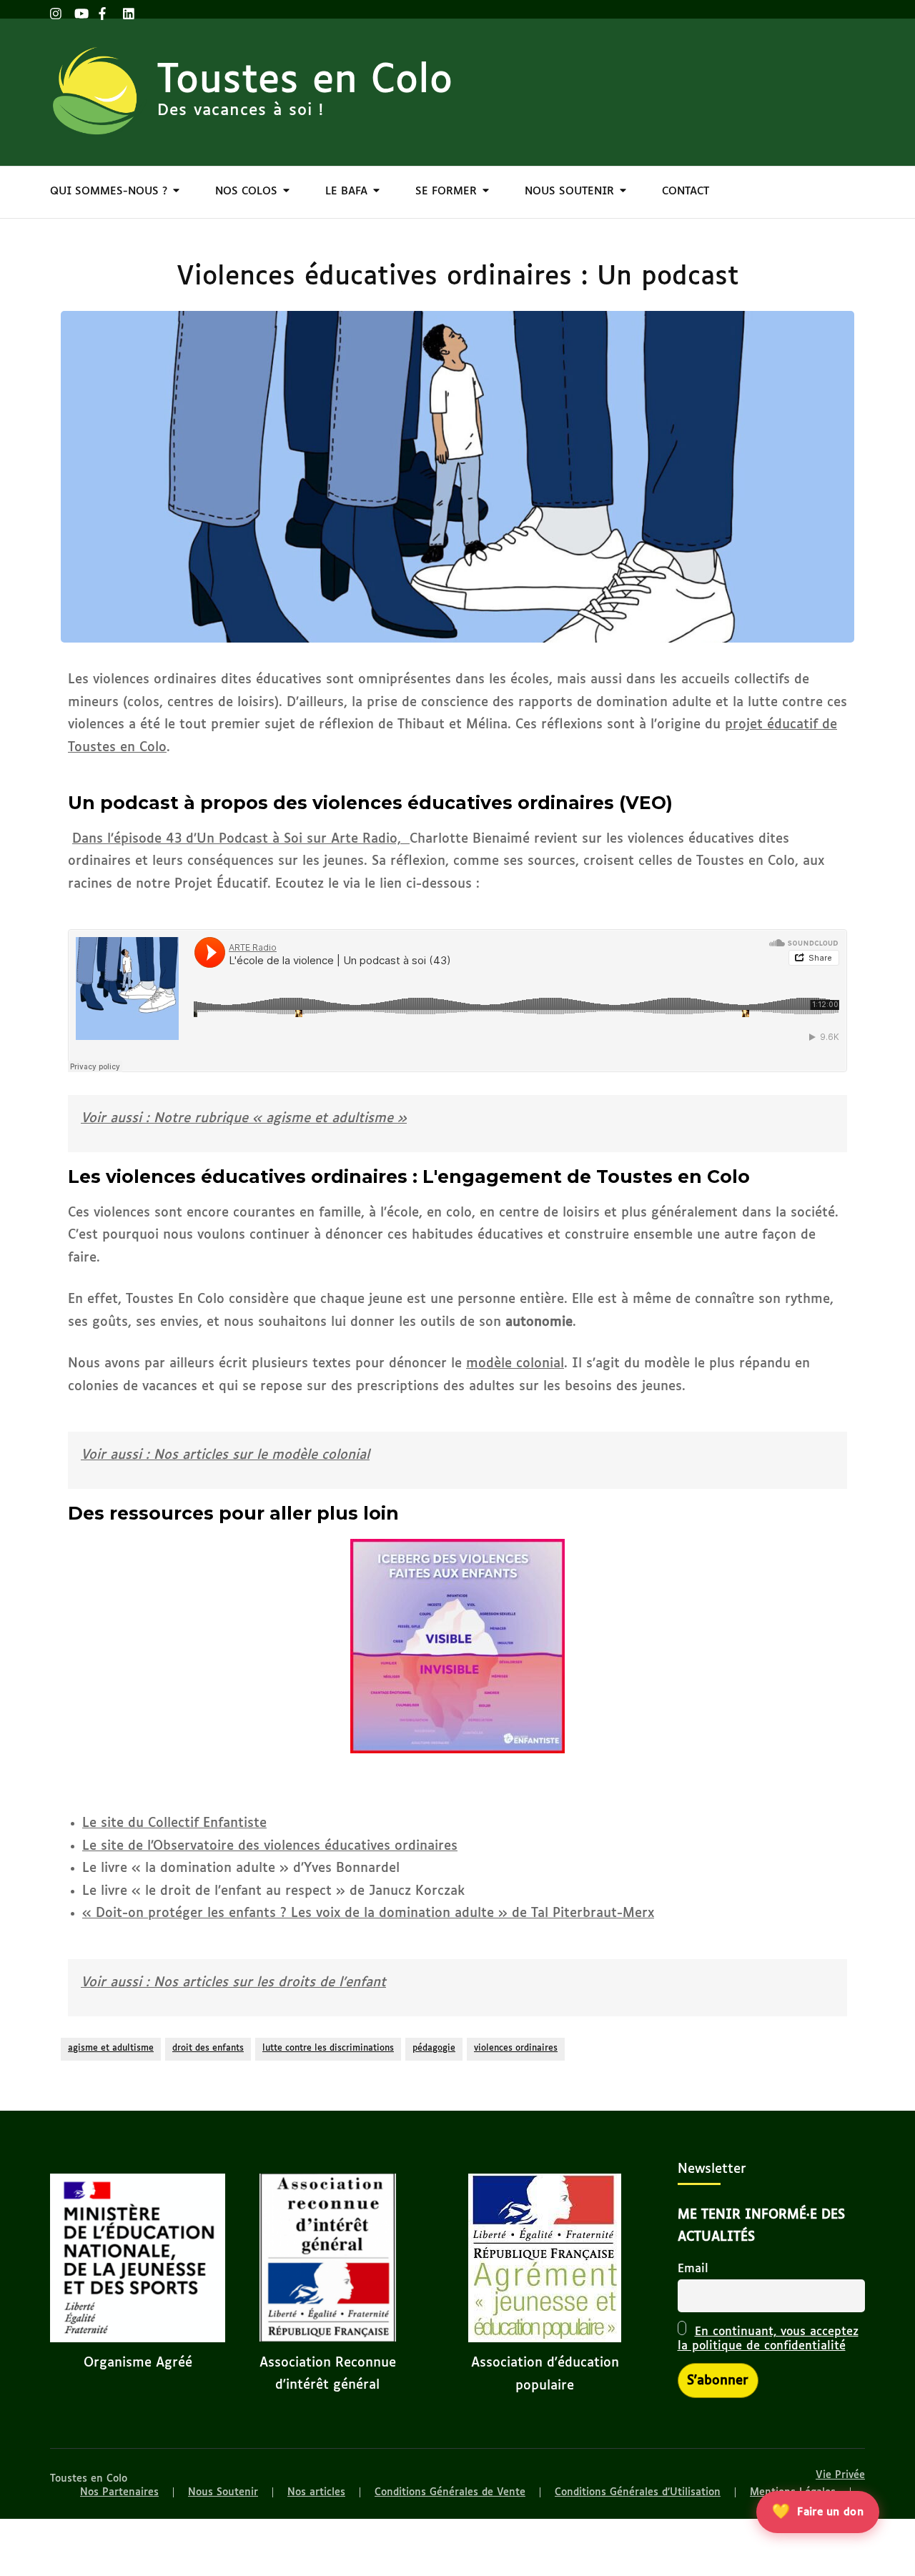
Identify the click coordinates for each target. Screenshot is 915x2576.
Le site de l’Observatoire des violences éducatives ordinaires (270, 1846)
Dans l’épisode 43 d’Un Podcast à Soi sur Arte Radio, (241, 839)
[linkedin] (128, 9)
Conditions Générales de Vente (450, 2492)
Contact (686, 191)
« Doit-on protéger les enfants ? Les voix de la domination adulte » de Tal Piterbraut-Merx (368, 1913)
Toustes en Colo (305, 81)
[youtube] (79, 9)
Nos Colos (246, 191)
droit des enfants (208, 2049)
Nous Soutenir (569, 191)
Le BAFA (346, 191)
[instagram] (55, 9)
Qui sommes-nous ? (109, 191)
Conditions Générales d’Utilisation (638, 2492)
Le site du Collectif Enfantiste (174, 1823)
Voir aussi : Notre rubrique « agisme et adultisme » (244, 1119)
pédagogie (434, 2049)
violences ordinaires (516, 2049)
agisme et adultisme (111, 2049)
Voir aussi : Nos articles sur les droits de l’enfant (233, 1983)
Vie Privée (840, 2475)
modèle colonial (515, 1364)
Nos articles (316, 2492)
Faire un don (817, 2512)
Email (693, 2269)
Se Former (446, 191)
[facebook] (104, 9)
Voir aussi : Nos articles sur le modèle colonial (225, 1455)
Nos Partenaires (119, 2492)
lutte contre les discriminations (328, 2049)
